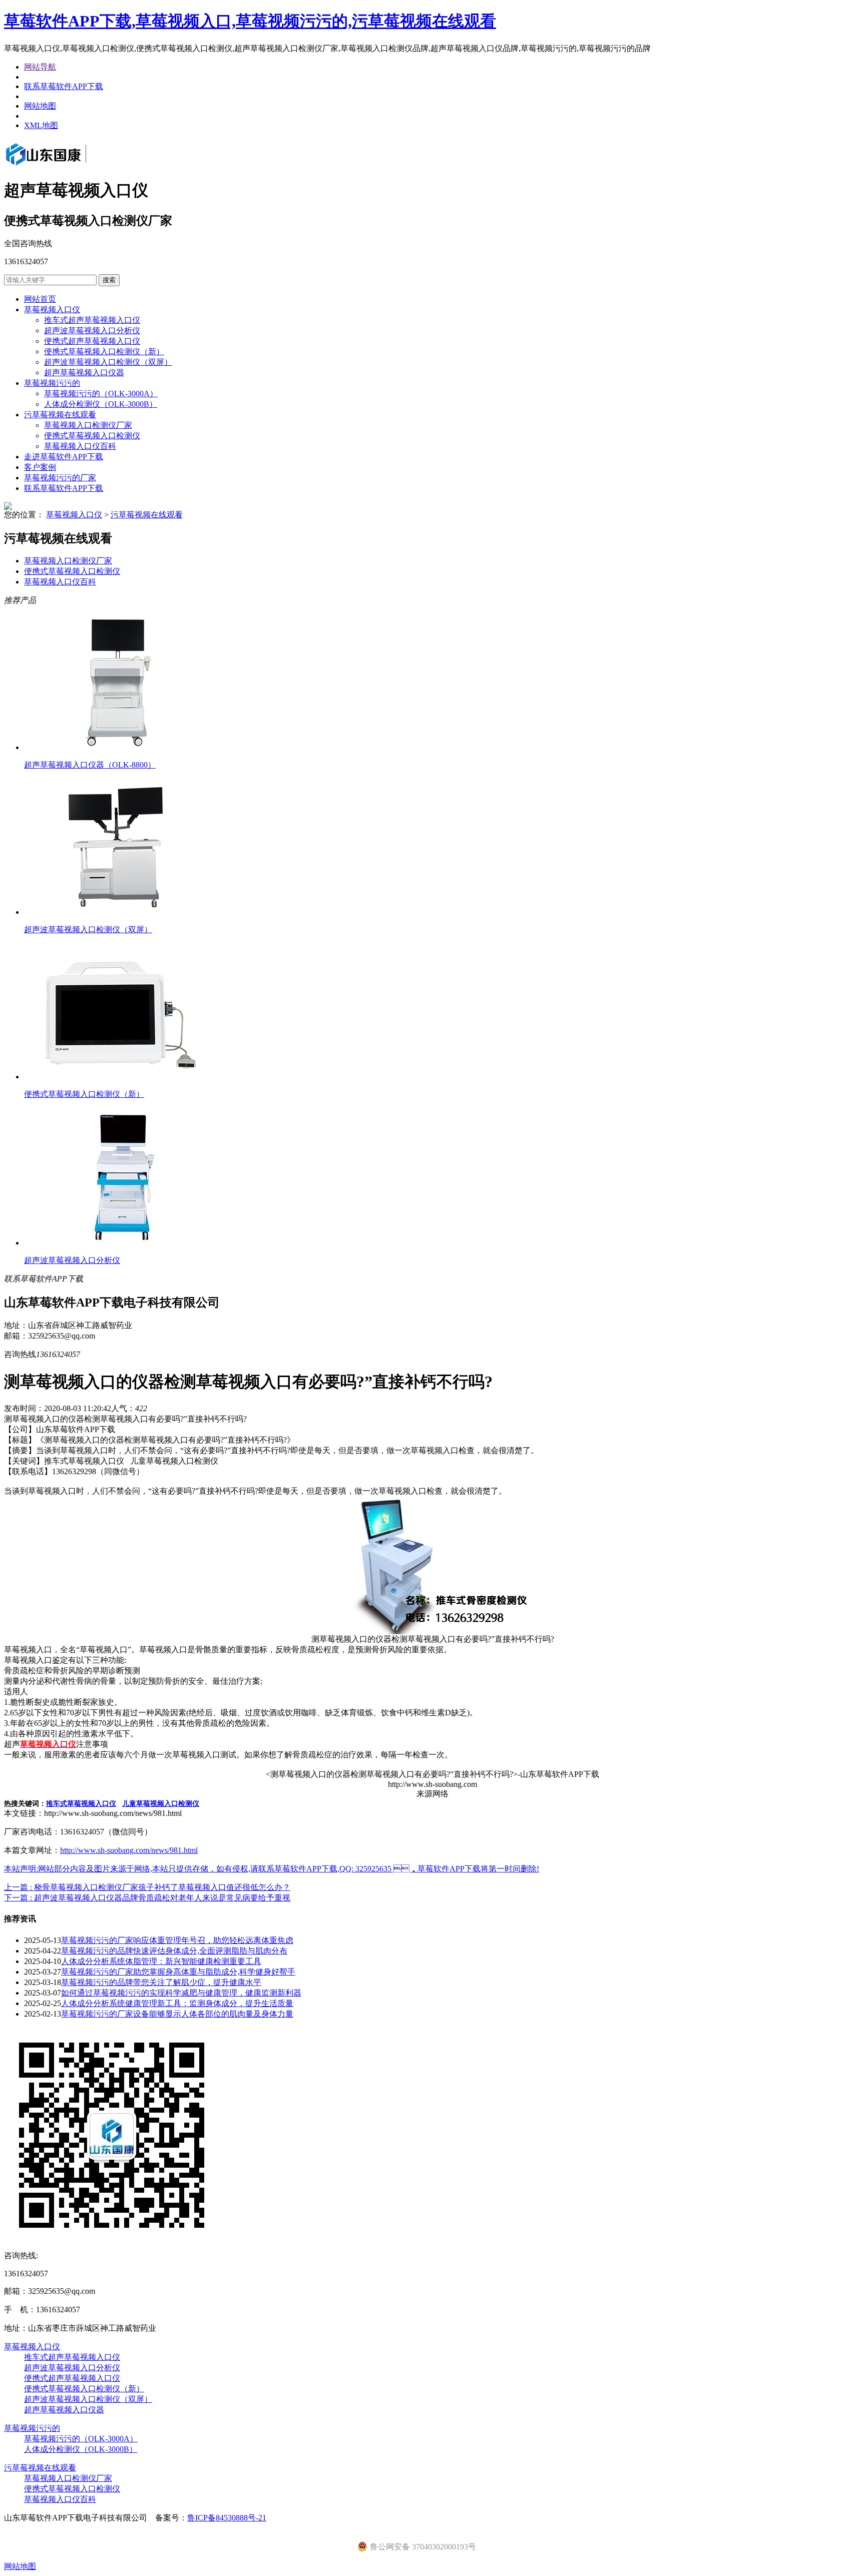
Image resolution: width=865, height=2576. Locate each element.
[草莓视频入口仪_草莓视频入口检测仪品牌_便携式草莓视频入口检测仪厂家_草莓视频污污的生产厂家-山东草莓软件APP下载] (60, 166)
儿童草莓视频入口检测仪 (161, 1804)
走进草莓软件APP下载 (64, 457)
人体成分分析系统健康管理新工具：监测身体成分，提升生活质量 (177, 2003)
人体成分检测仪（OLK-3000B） (101, 404)
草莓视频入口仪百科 (80, 446)
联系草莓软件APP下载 (64, 86)
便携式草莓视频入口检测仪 (92, 436)
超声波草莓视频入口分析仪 (92, 331)
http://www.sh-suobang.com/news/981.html (129, 1850)
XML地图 (41, 125)
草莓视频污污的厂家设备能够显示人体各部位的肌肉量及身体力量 (177, 2014)
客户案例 (40, 467)
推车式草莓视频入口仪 (81, 1804)
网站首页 (40, 299)
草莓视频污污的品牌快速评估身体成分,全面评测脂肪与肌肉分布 (174, 1951)
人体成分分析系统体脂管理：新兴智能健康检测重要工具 (161, 1961)
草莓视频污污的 (52, 383)
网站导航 (40, 67)
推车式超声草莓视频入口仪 (92, 320)
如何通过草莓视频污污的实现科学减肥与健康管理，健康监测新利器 (181, 1993)
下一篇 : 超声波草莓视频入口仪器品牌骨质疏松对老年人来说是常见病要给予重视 (147, 1898)
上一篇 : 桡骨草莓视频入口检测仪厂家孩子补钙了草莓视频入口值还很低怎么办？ (147, 1887)
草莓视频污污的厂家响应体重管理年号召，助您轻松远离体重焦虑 (177, 1940)
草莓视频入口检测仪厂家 (88, 425)
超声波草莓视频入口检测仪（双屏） (108, 362)
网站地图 (40, 106)
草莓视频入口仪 (52, 309)
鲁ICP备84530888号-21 (227, 2518)
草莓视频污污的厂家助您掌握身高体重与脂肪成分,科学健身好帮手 (178, 1972)
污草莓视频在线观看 (60, 415)
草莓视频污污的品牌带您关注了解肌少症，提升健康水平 (161, 1982)
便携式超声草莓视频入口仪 (92, 341)
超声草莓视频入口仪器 (84, 373)
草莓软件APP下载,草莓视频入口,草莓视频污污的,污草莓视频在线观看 (250, 21)
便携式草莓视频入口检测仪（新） (104, 352)
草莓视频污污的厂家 (60, 478)
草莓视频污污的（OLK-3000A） (101, 394)
